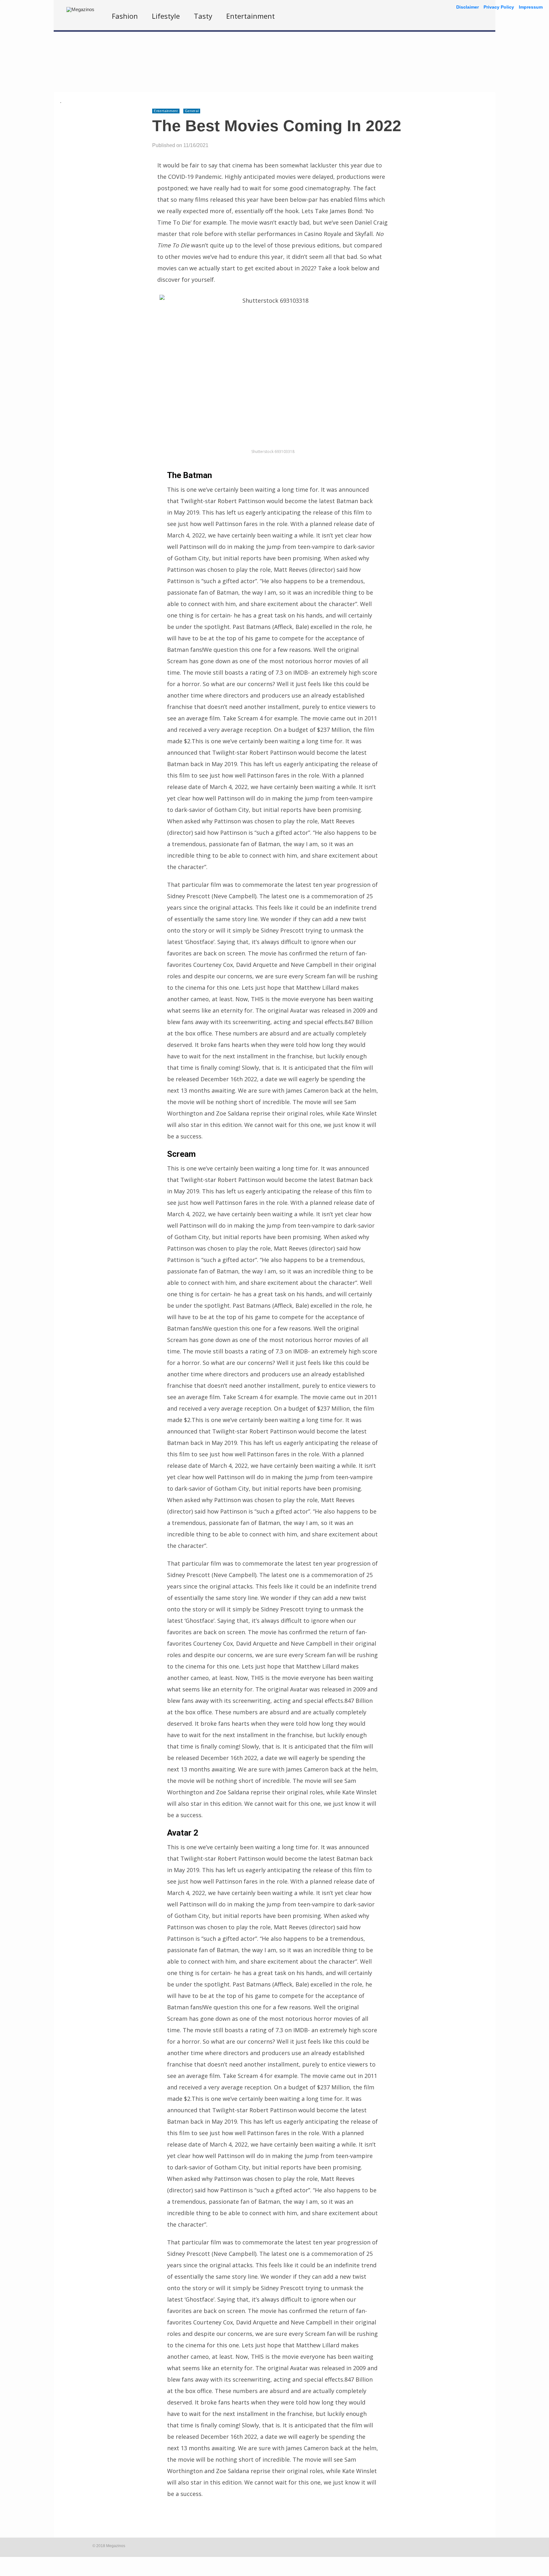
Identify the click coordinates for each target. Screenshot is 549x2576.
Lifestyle (166, 16)
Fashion (125, 16)
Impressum (531, 7)
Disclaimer (468, 7)
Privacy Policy (499, 7)
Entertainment (251, 16)
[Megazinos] (80, 9)
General (192, 111)
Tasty (203, 16)
